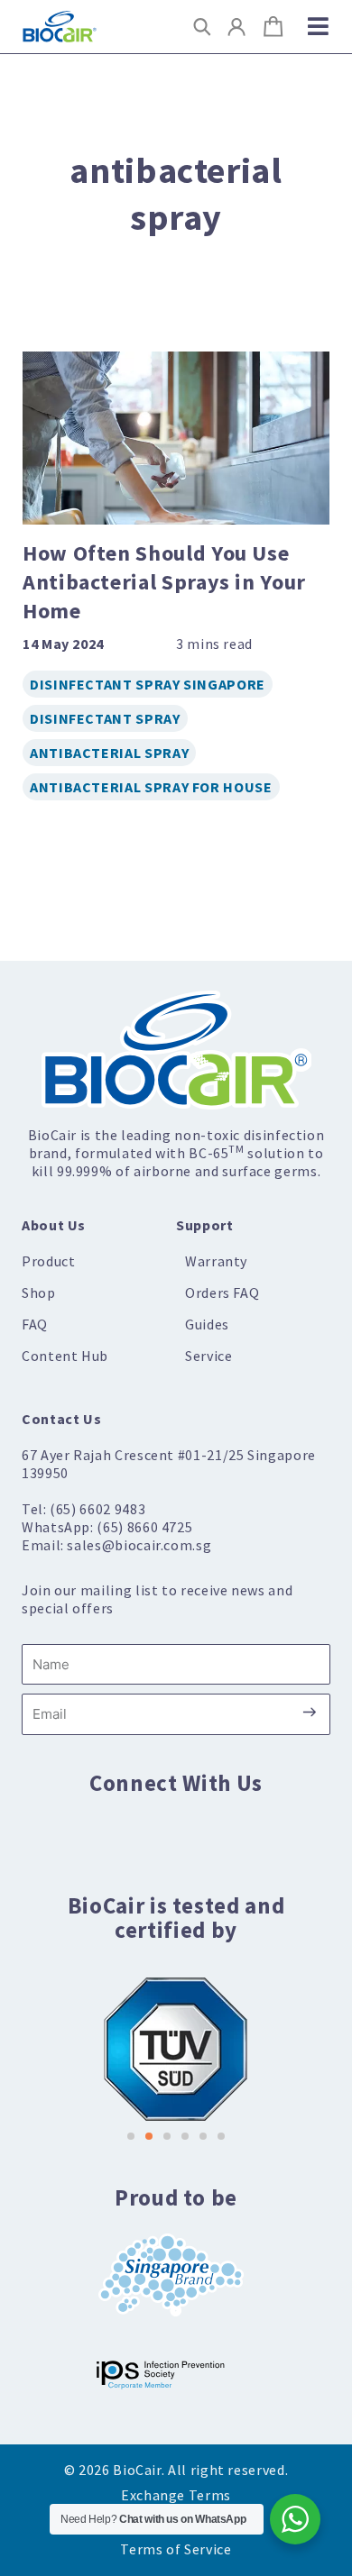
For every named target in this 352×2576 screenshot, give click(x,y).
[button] (203, 27)
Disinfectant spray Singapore (148, 684)
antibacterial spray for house (151, 787)
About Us (54, 1225)
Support (204, 1225)
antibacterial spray (109, 753)
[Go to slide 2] (149, 2136)
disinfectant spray (105, 718)
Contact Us (61, 1419)
